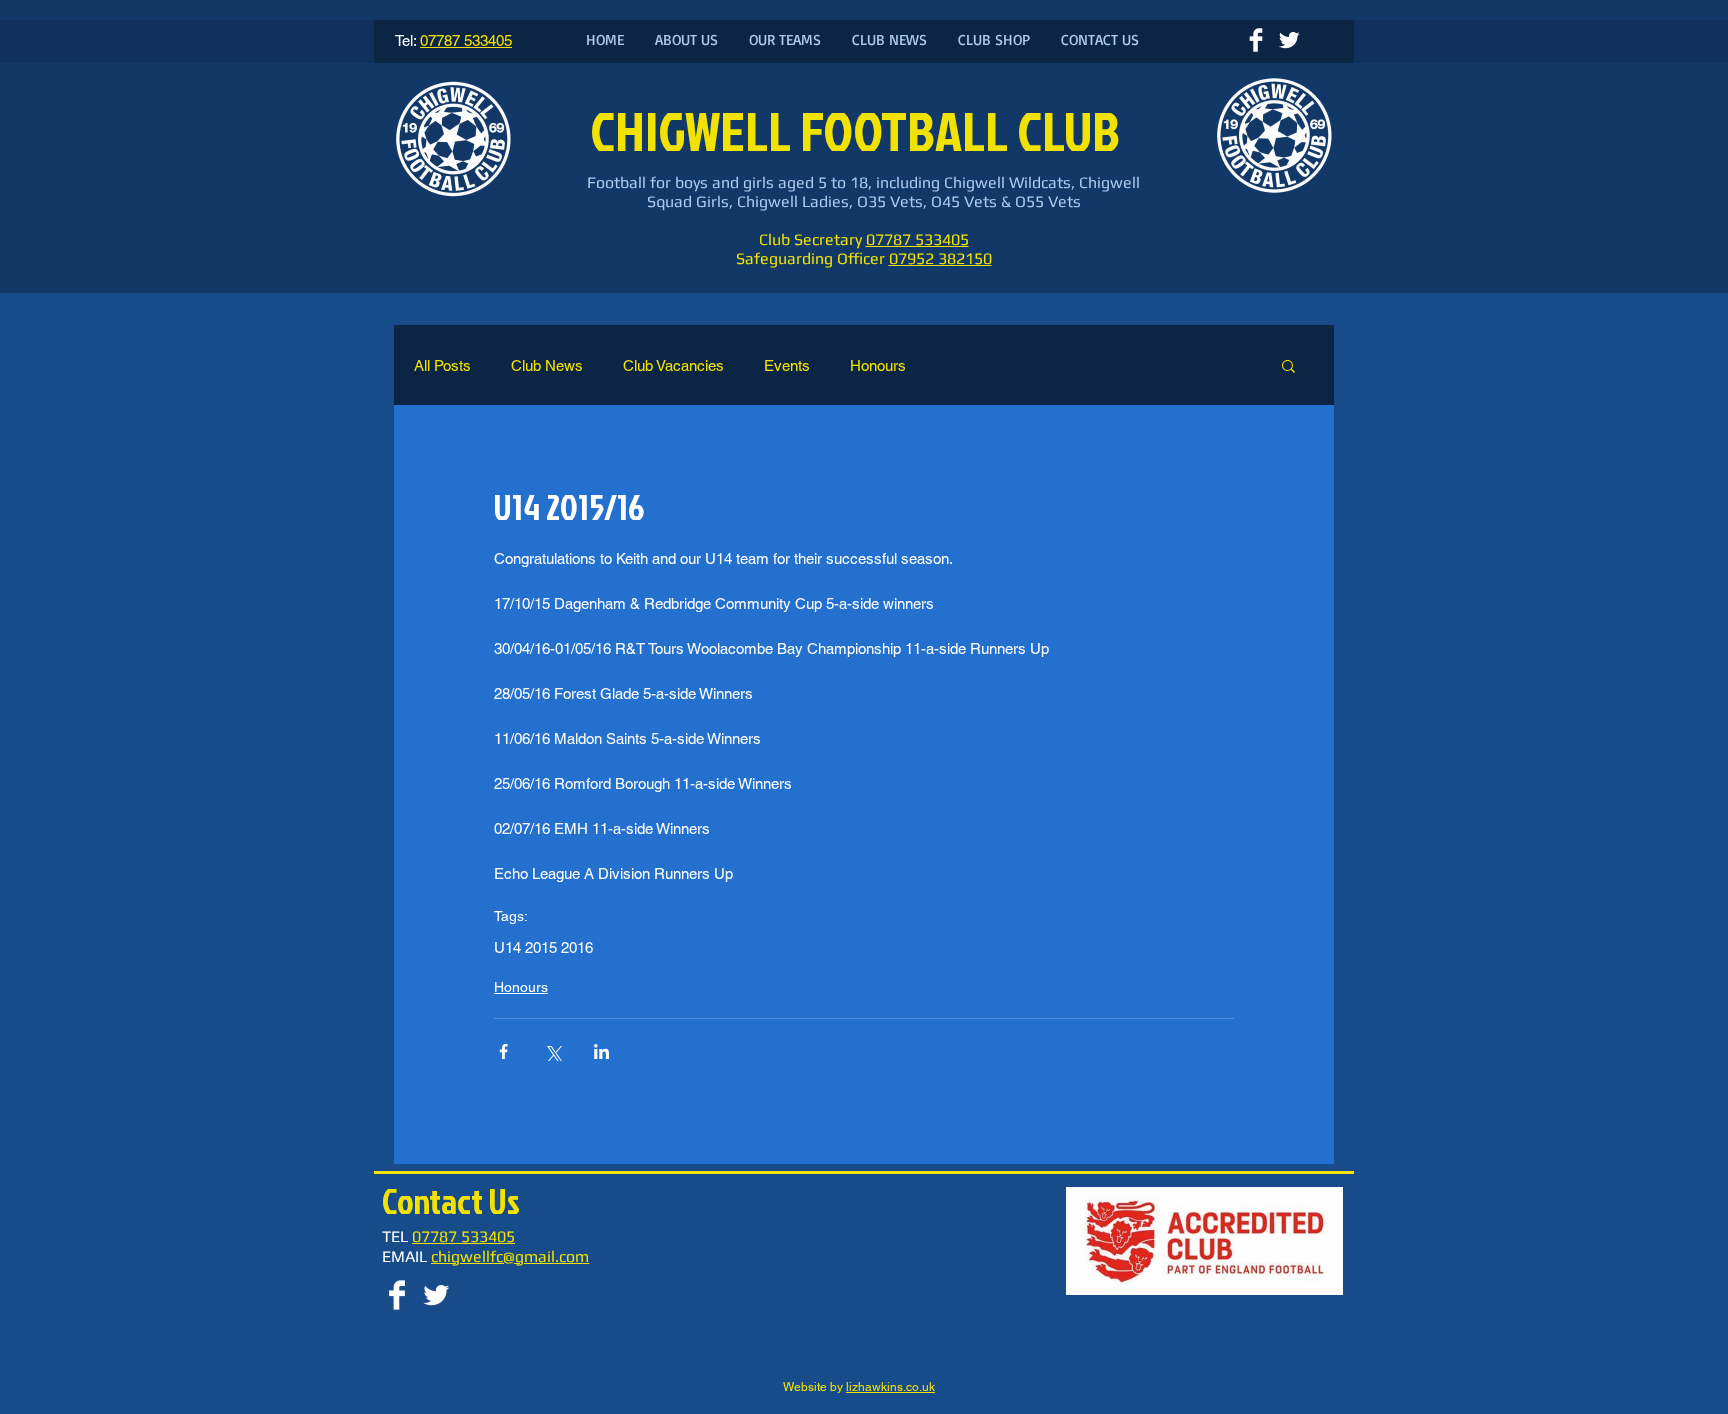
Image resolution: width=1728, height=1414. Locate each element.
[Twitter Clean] (1289, 40)
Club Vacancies (673, 365)
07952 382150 (940, 258)
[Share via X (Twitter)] (552, 1051)
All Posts (442, 365)
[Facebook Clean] (1256, 40)
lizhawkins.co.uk (890, 1387)
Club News (547, 365)
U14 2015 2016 (543, 947)
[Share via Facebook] (503, 1051)
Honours (878, 365)
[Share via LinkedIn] (601, 1051)
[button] (1288, 365)
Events (787, 365)
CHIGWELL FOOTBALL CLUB (859, 130)
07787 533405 (917, 239)
